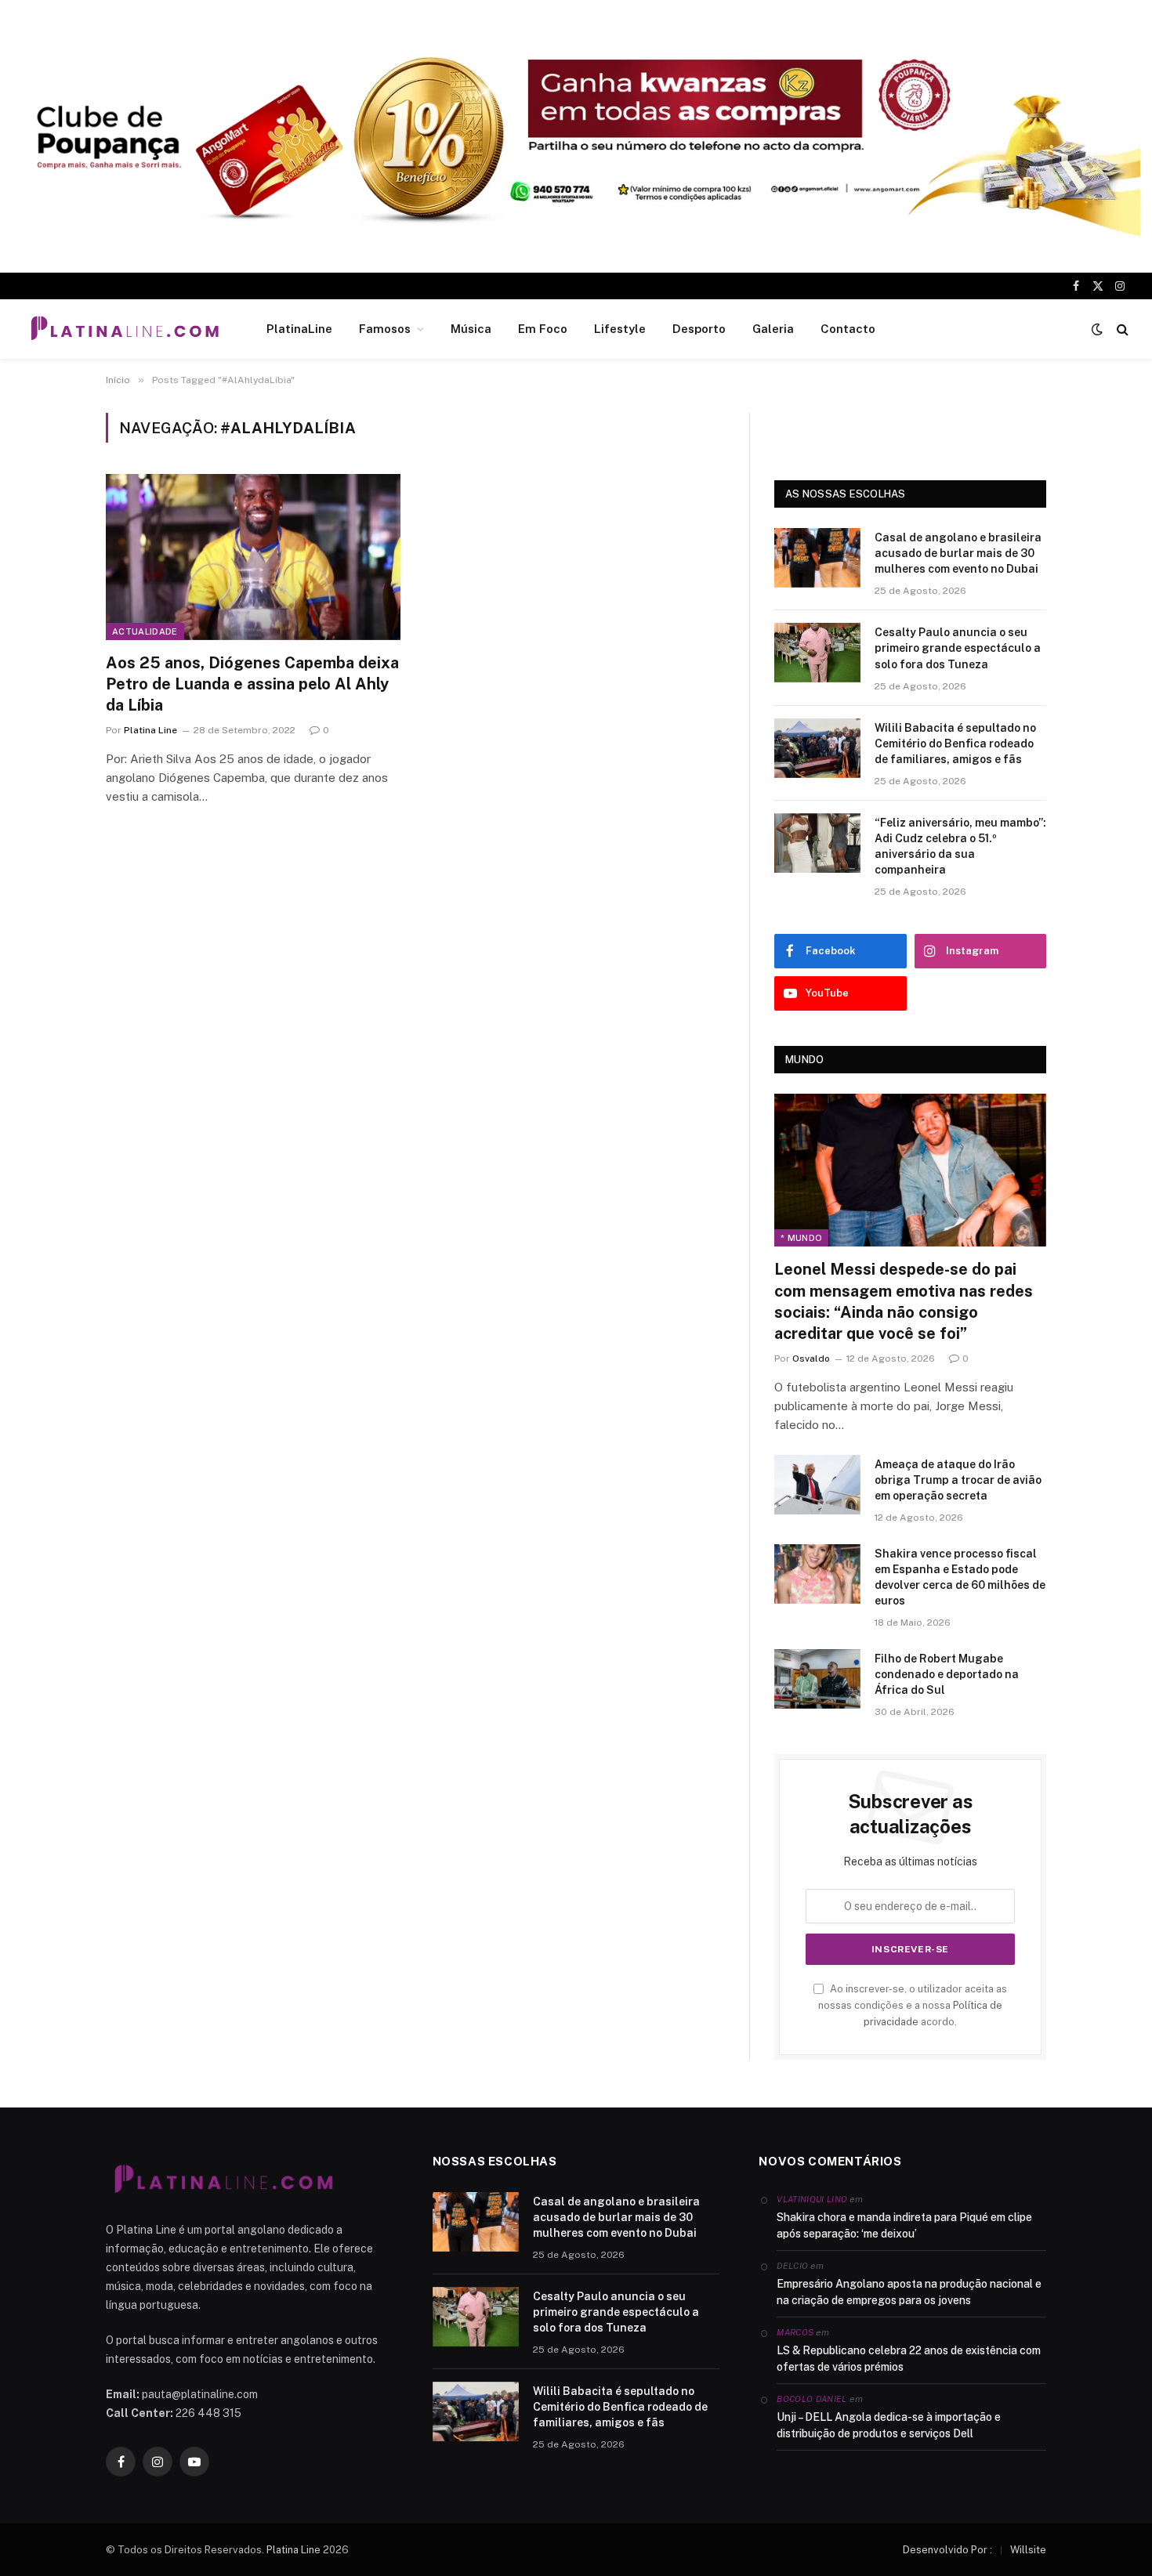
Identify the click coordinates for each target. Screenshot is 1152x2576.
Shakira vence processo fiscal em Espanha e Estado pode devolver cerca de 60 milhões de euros (960, 1577)
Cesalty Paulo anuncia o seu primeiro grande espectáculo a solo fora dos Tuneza (958, 648)
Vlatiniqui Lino (812, 2199)
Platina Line (150, 730)
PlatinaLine (299, 329)
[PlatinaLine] (125, 329)
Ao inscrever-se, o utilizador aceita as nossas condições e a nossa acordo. (913, 2006)
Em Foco (543, 329)
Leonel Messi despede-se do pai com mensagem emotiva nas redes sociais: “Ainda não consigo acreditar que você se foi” (904, 1301)
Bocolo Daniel (811, 2399)
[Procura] (1121, 329)
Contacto (848, 329)
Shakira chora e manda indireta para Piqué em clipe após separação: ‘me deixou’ (904, 2225)
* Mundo (801, 1238)
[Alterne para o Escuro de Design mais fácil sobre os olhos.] (1097, 329)
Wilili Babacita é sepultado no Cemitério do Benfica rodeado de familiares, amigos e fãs (955, 743)
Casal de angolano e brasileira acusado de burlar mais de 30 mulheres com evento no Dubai (958, 553)
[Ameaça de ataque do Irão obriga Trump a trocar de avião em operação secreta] (817, 1485)
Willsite (1028, 2550)
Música (471, 329)
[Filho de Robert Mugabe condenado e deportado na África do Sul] (817, 1679)
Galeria (773, 329)
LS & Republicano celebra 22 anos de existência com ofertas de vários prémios (909, 2359)
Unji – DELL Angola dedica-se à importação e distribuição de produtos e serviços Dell (889, 2425)
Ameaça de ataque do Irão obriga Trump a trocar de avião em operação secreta (958, 1480)
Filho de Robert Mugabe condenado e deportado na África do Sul (947, 1674)
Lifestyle (620, 329)
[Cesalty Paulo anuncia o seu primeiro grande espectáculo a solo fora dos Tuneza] (817, 653)
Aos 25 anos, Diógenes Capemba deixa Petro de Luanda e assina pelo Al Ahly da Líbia (252, 684)
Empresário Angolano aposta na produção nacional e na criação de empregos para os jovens (909, 2292)
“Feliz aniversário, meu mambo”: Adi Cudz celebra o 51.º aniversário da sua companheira (960, 846)
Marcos (795, 2332)
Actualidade (145, 631)
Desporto (699, 329)
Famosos (385, 329)
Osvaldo (811, 1359)
